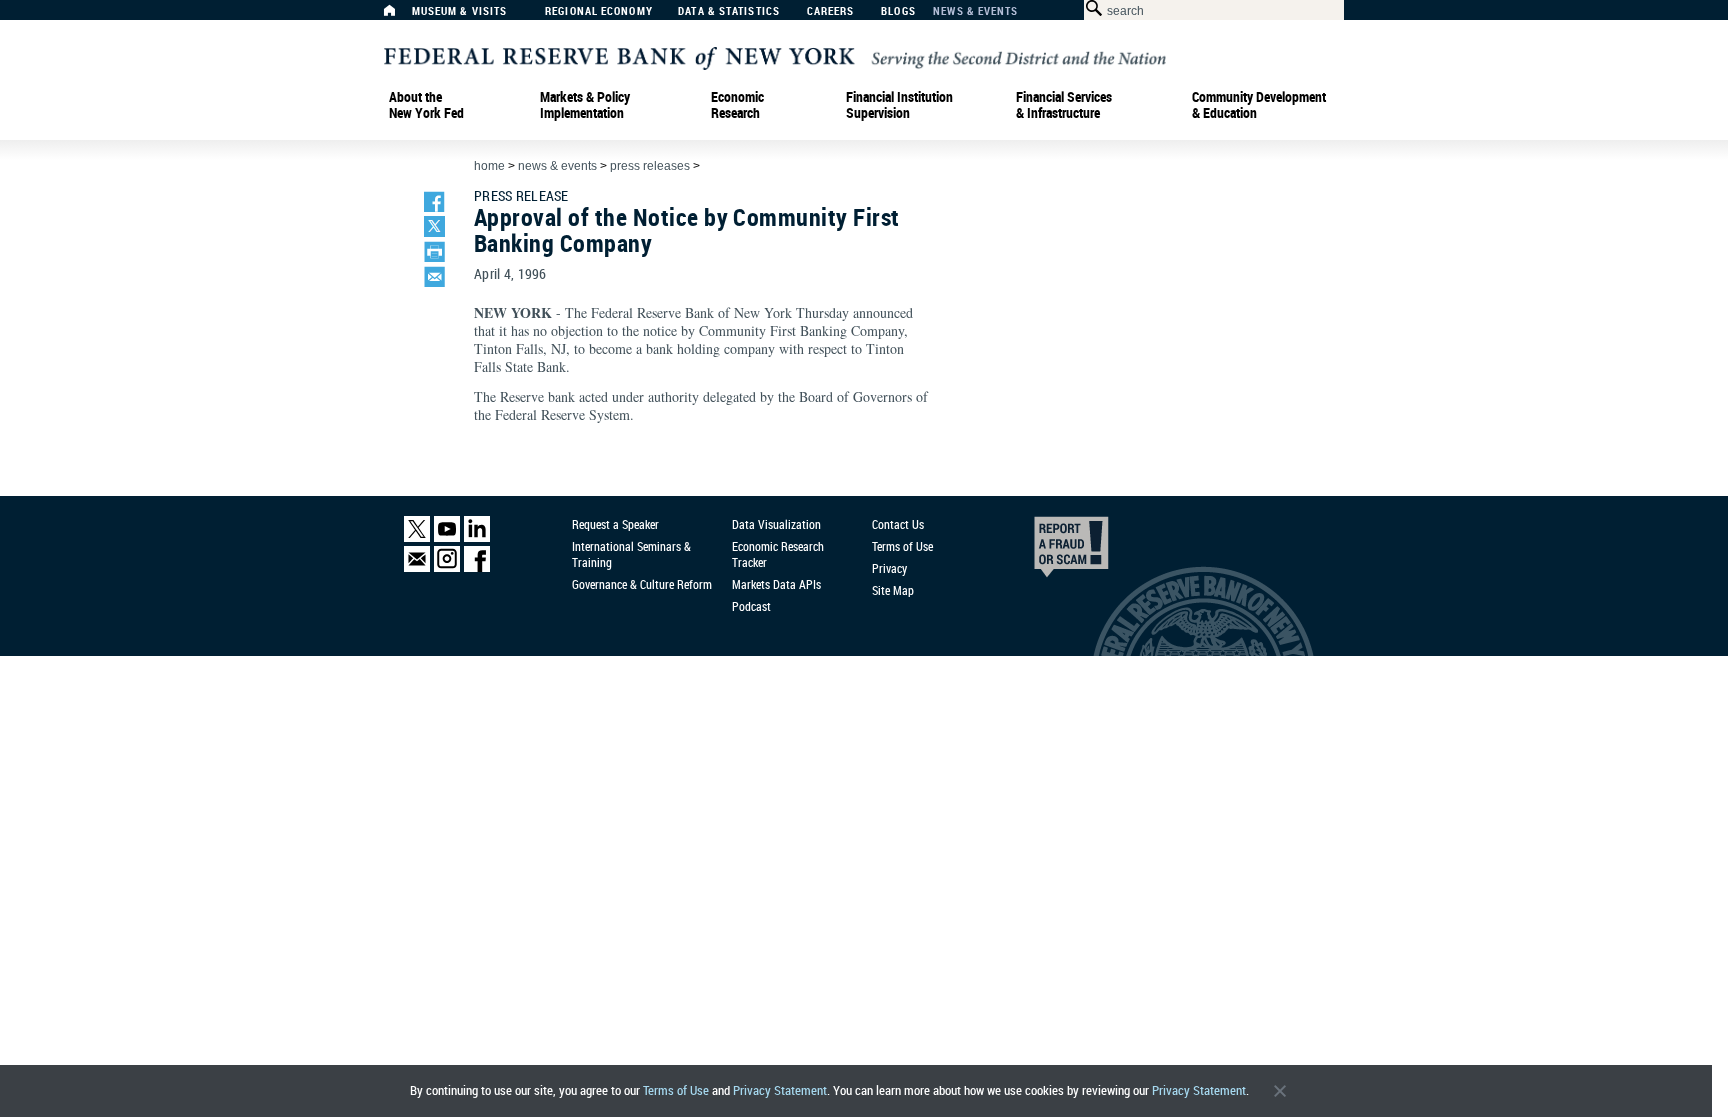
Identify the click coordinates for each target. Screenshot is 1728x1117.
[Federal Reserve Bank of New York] (775, 56)
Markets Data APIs (776, 584)
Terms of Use (676, 1090)
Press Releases (650, 166)
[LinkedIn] (477, 537)
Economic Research (737, 105)
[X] (417, 537)
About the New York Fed (426, 105)
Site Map (893, 590)
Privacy (889, 568)
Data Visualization (776, 524)
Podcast (751, 606)
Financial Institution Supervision (899, 105)
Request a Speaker (615, 524)
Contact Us (898, 524)
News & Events (975, 11)
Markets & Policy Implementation (585, 105)
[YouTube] (447, 537)
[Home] (400, 15)
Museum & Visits (460, 11)
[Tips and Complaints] (1044, 552)
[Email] (417, 567)
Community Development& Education (1259, 105)
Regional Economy (599, 11)
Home (489, 166)
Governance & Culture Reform (642, 584)
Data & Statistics (729, 11)
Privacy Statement (780, 1090)
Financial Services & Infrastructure (1064, 105)
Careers (831, 11)
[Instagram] (447, 567)
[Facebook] (477, 567)
